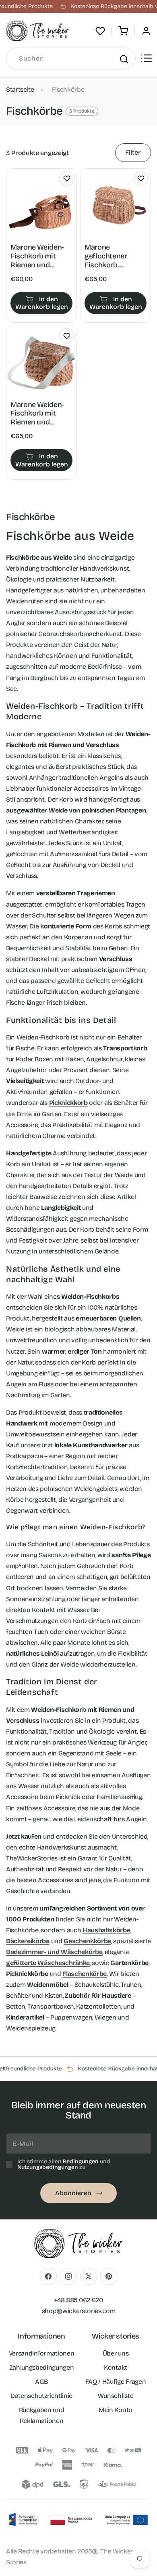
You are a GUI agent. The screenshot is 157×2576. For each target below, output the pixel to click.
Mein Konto (116, 2410)
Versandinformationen (42, 2353)
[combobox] (71, 59)
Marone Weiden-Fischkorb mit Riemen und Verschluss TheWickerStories (40, 256)
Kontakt (116, 2367)
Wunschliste (116, 2396)
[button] (123, 31)
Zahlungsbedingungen (42, 2367)
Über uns (116, 2353)
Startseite (20, 89)
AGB (41, 2382)
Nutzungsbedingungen (48, 2167)
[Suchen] (124, 59)
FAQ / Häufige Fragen (116, 2382)
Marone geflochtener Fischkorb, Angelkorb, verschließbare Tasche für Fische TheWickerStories (114, 256)
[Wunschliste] (100, 31)
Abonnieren (73, 2193)
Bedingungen (81, 2161)
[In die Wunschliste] (67, 178)
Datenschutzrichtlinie (41, 2396)
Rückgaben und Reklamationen (42, 2415)
